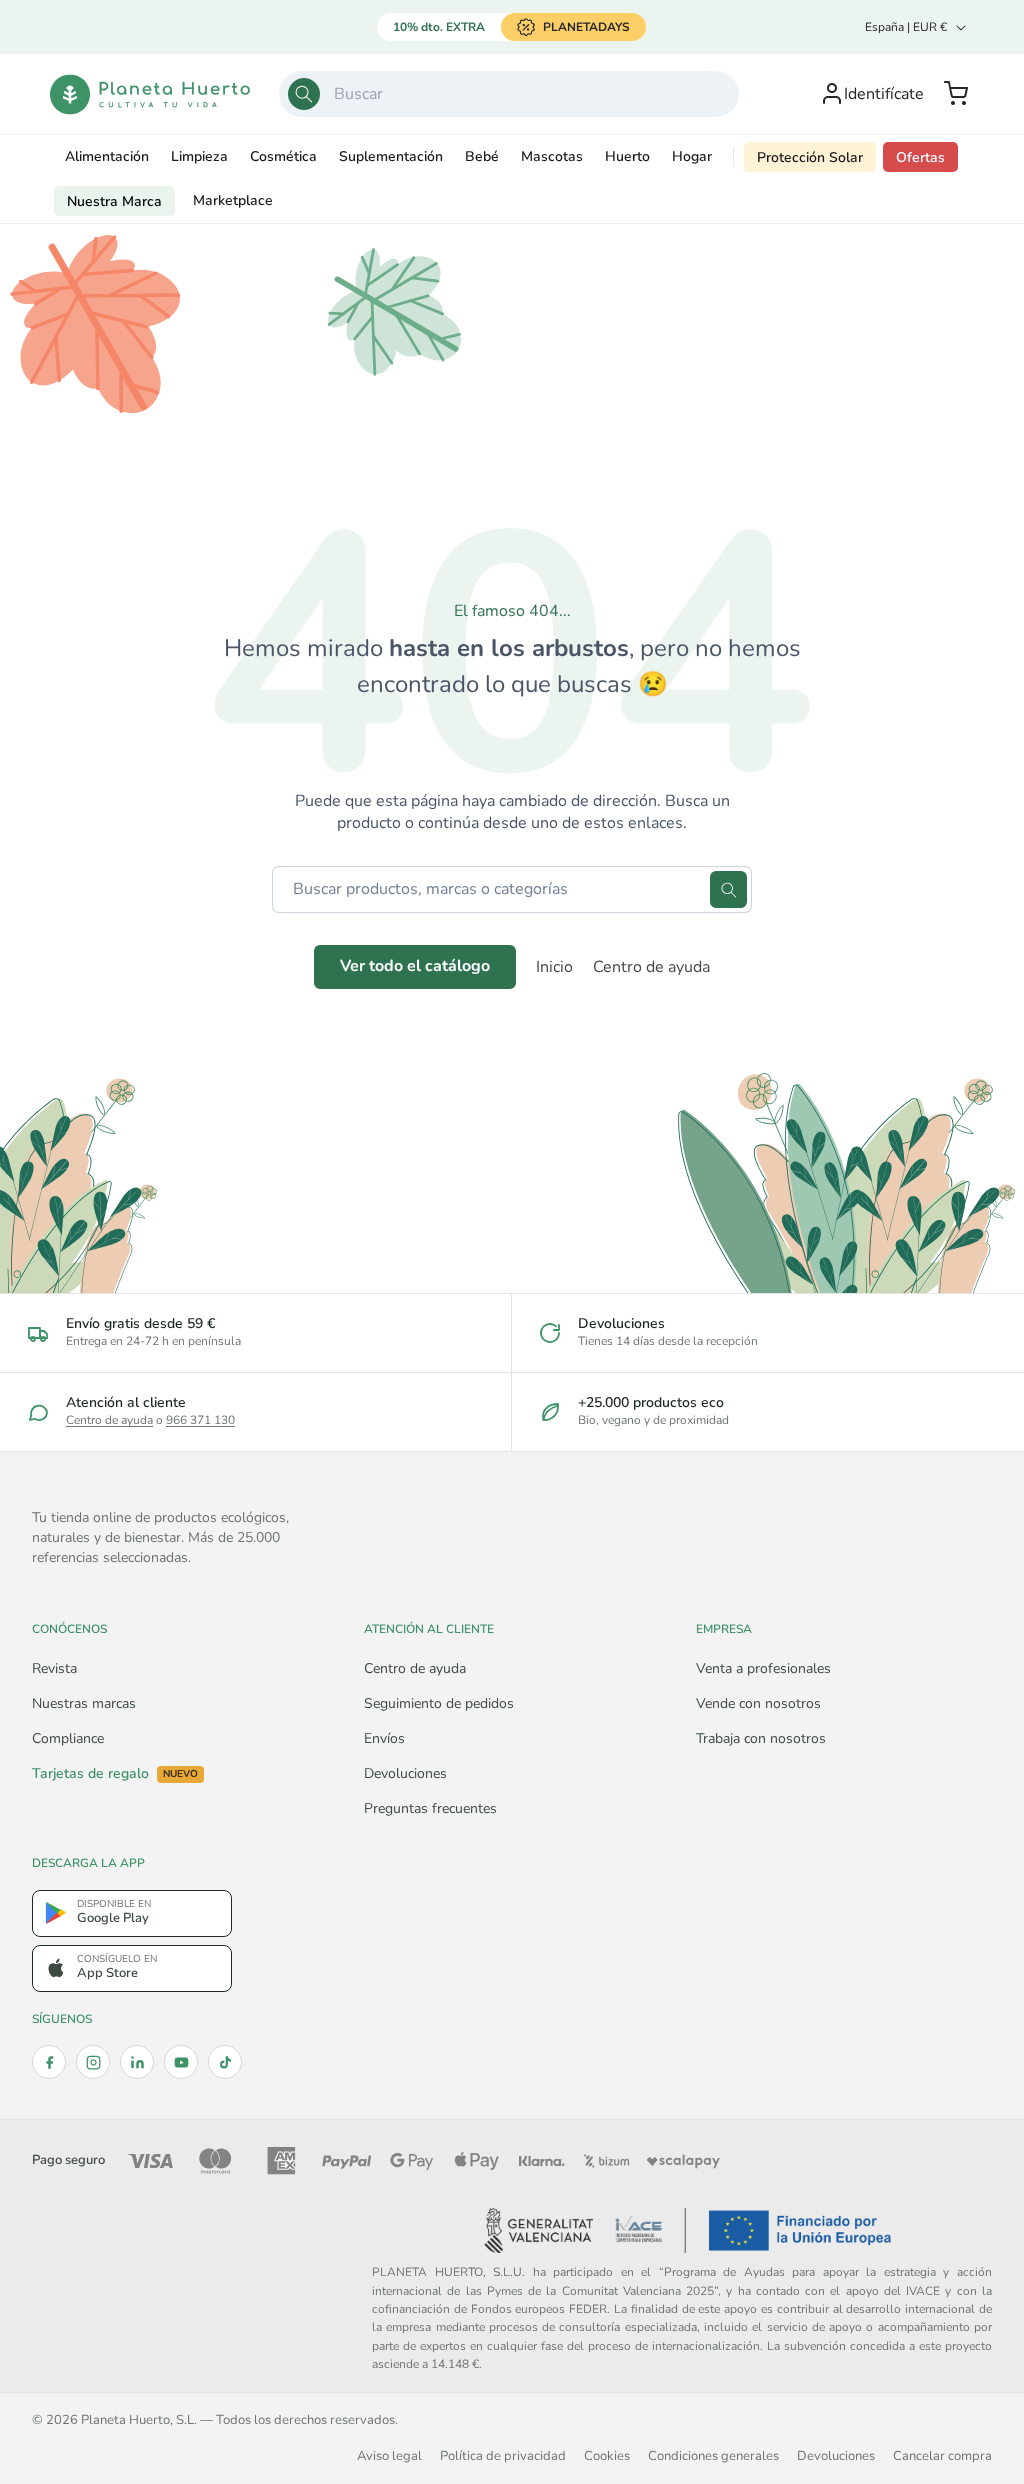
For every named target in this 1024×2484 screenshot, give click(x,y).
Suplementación (391, 156)
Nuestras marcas (84, 1703)
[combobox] (509, 94)
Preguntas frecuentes (430, 1808)
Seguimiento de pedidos (439, 1703)
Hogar (692, 156)
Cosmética (283, 156)
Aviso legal (389, 2455)
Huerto (627, 156)
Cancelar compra (942, 2455)
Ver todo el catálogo (415, 966)
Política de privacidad (503, 2455)
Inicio (554, 967)
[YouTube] (181, 2062)
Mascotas (552, 156)
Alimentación (107, 156)
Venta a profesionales (763, 1668)
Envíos (384, 1738)
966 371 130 (200, 1420)
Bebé (482, 156)
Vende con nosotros (758, 1703)
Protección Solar (810, 157)
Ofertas (920, 157)
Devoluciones (405, 1773)
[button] (956, 94)
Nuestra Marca (114, 201)
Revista (54, 1668)
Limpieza (199, 156)
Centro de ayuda (651, 967)
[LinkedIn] (137, 2062)
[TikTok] (225, 2062)
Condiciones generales (713, 2455)
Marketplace (233, 200)
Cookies (607, 2455)
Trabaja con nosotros (761, 1738)
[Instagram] (93, 2062)
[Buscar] (304, 94)
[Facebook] (49, 2062)
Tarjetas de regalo (115, 1774)
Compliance (68, 1738)
